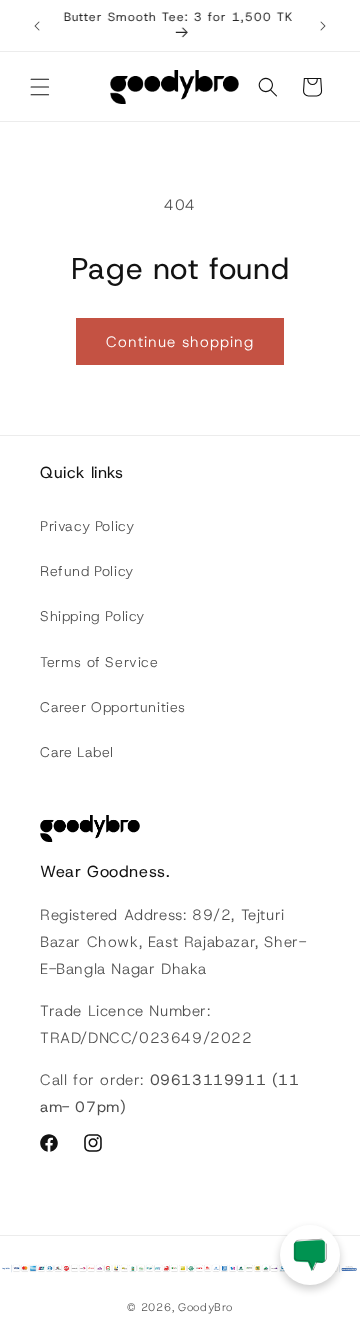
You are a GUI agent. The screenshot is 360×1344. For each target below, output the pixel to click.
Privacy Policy (87, 526)
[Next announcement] (323, 26)
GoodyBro (205, 1307)
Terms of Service (99, 662)
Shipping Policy (92, 616)
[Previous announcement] (37, 26)
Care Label (77, 752)
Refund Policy (87, 571)
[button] (40, 87)
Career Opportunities (113, 707)
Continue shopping (180, 342)
